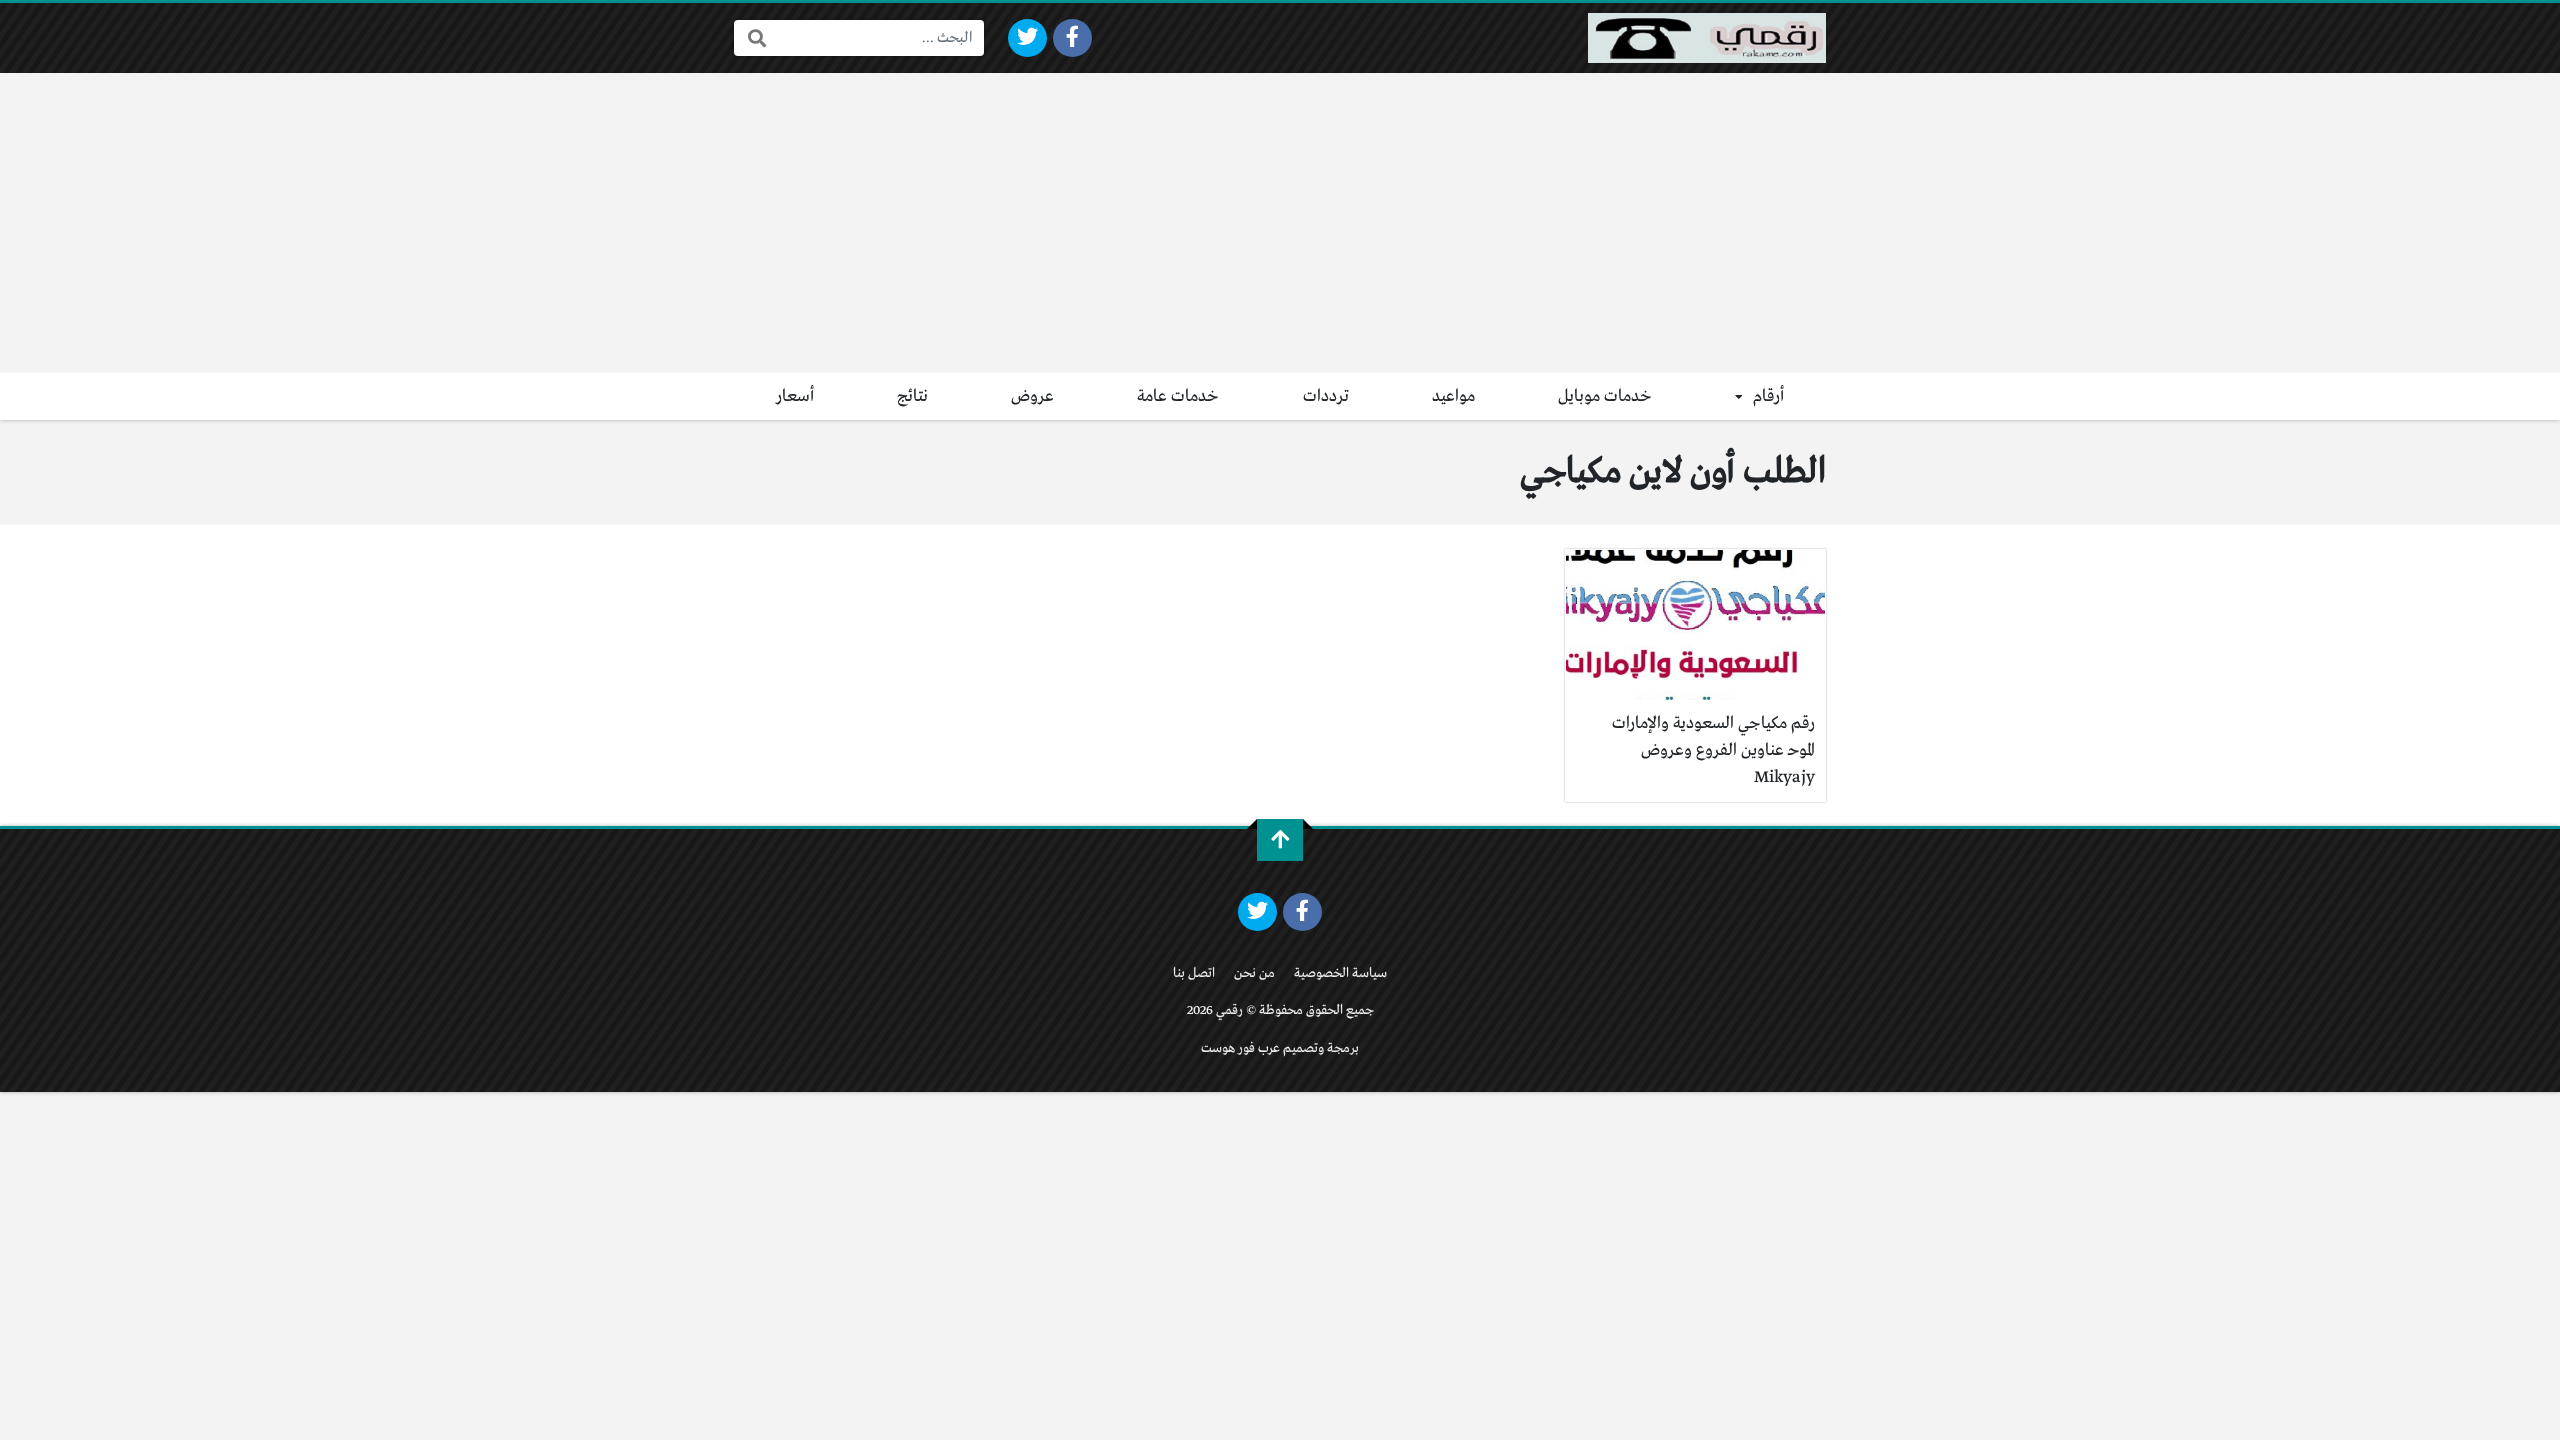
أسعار (795, 396)
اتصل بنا (1194, 973)
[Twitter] (1027, 38)
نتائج (912, 396)
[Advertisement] (1280, 223)
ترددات (1326, 396)
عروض (1032, 396)
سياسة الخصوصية (1340, 973)
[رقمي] (1707, 38)
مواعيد (1453, 396)
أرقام (1768, 396)
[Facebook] (1072, 38)
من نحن (1254, 973)
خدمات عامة (1178, 396)
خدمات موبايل (1605, 396)
